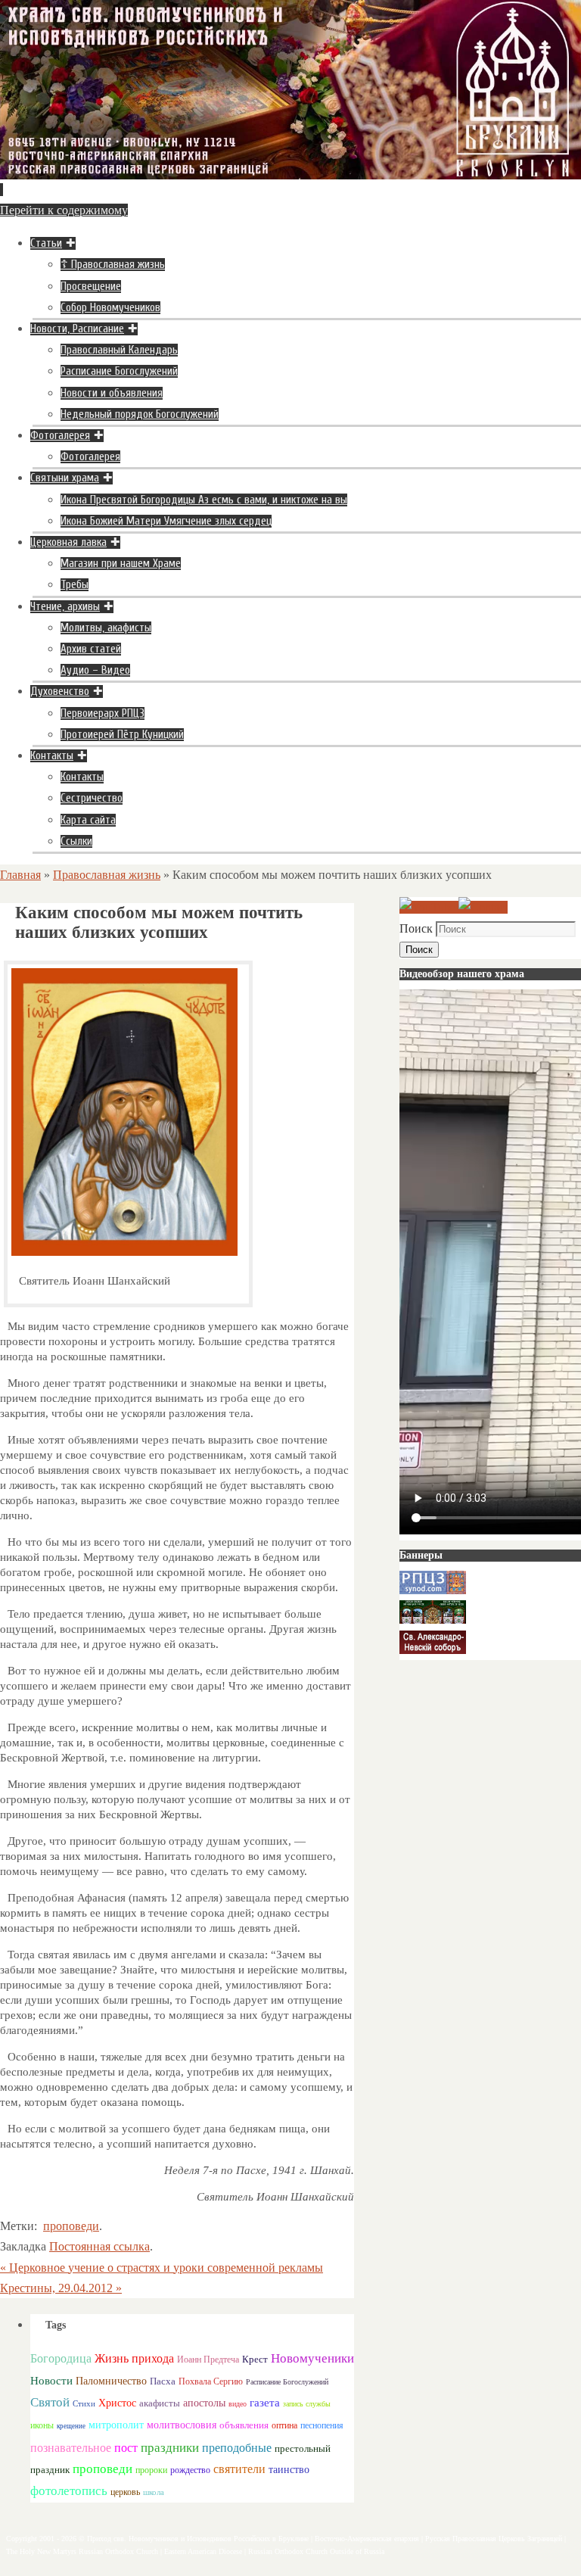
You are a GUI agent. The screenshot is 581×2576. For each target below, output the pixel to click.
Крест (255, 2360)
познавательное (71, 2448)
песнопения (322, 2426)
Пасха (163, 2381)
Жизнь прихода (134, 2358)
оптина (284, 2426)
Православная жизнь (107, 875)
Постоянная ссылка (99, 2246)
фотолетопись (69, 2491)
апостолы (204, 2403)
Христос (117, 2403)
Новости (51, 2380)
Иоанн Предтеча (208, 2360)
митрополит (116, 2425)
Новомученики (312, 2358)
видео (238, 2404)
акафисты (160, 2403)
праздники (170, 2448)
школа (154, 2492)
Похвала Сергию (211, 2381)
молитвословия (182, 2425)
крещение (71, 2426)
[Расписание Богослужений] (483, 907)
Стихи (84, 2403)
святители (239, 2469)
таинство (289, 2470)
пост (126, 2448)
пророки (151, 2470)
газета (265, 2402)
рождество (190, 2470)
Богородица (61, 2358)
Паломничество (111, 2381)
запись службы (307, 2404)
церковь (125, 2492)
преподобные (237, 2448)
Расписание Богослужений (287, 2382)
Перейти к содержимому (64, 210)
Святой (50, 2402)
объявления (244, 2425)
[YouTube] (429, 907)
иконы (42, 2426)
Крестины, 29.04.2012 (61, 2288)
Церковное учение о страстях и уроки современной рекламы (162, 2268)
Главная (20, 875)
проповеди (71, 2226)
